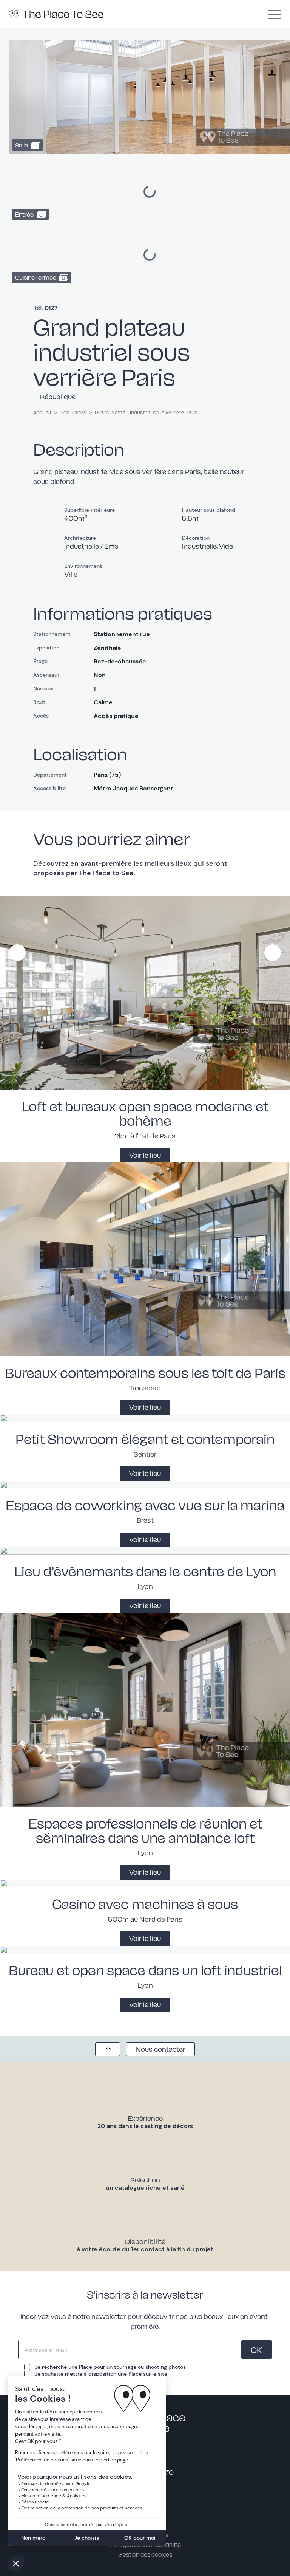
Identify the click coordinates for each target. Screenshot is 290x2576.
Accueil (42, 412)
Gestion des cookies (145, 2554)
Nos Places (73, 412)
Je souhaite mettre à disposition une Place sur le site (101, 2374)
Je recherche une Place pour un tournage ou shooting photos (110, 2367)
